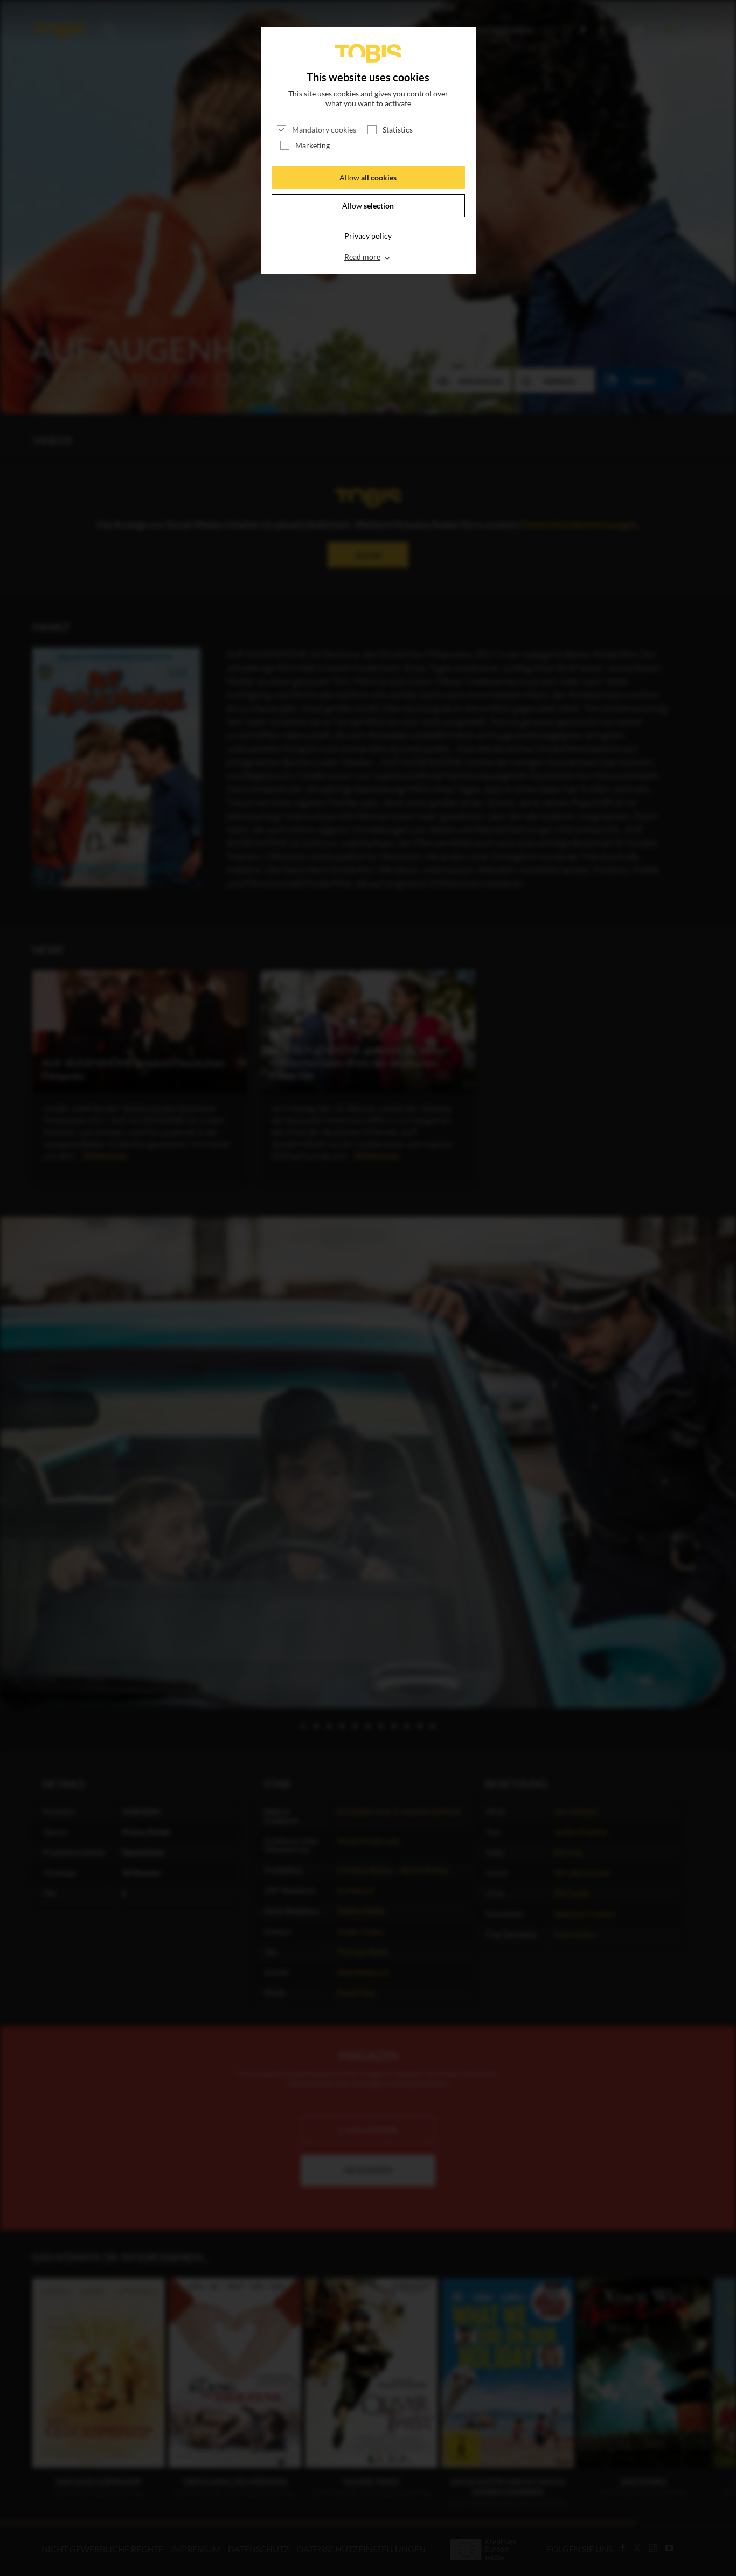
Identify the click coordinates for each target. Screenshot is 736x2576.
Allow (368, 178)
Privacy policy (368, 236)
